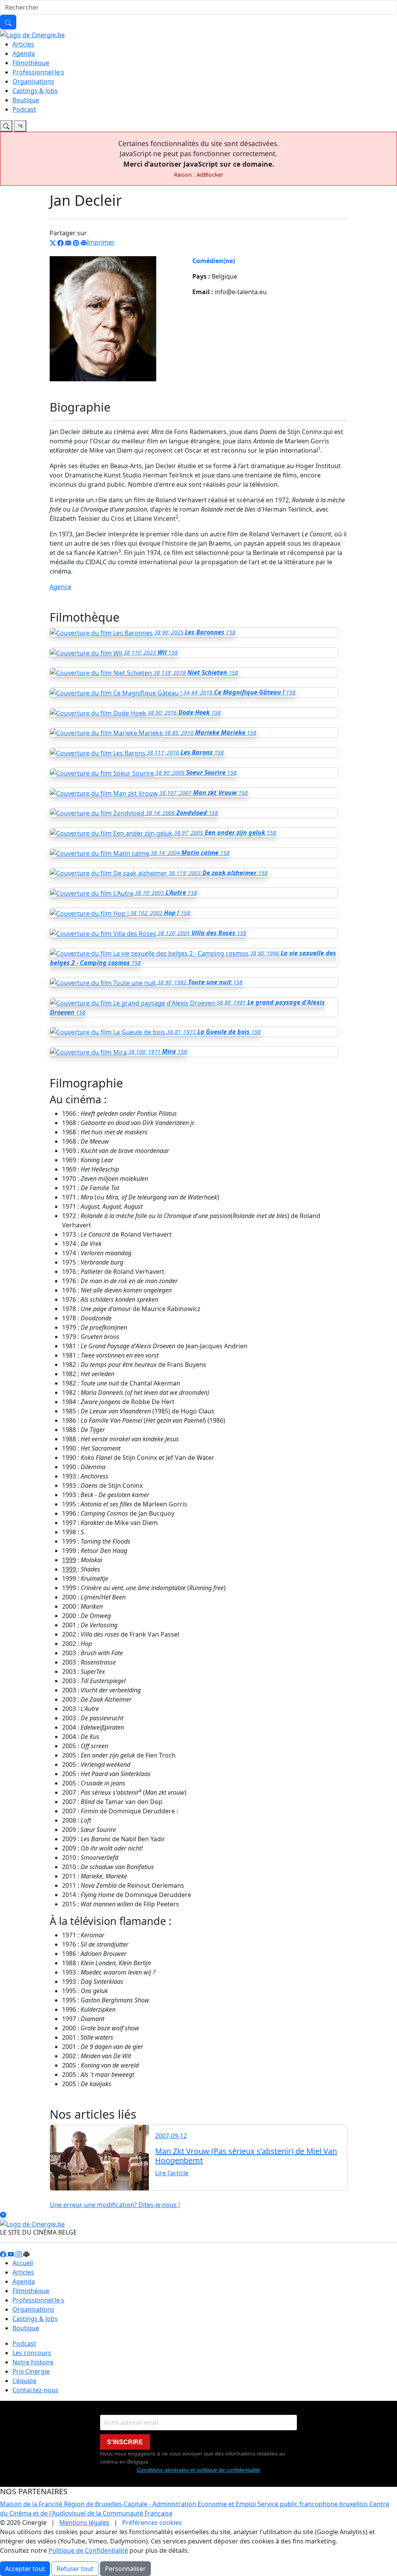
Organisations (33, 81)
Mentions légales (84, 2523)
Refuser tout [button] (75, 2569)
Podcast (24, 109)
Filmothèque (31, 63)
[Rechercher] (8, 22)
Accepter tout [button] (25, 2569)
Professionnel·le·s (38, 72)
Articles (23, 44)
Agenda (24, 53)
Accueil (23, 2263)
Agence (60, 587)
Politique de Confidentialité (88, 2550)
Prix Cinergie (31, 2371)
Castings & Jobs (35, 91)
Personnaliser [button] (125, 2569)
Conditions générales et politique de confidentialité (198, 2470)
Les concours (32, 2353)
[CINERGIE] (32, 34)
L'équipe (24, 2381)
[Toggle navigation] (6, 126)
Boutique (26, 100)
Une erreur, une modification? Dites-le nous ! (115, 2205)
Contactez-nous (35, 2390)
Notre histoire (33, 2362)
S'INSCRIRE (125, 2442)
